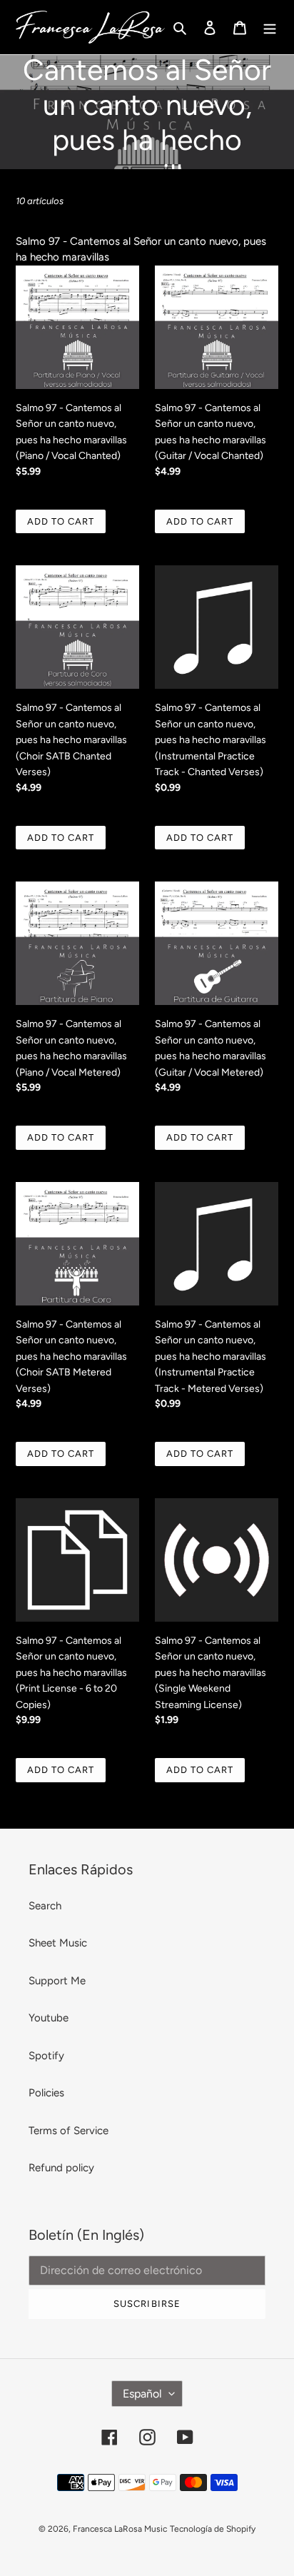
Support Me (57, 1981)
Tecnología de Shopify (213, 2529)
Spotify (46, 2056)
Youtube (49, 2018)
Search (45, 1906)
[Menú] (270, 27)
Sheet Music (58, 1943)
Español (142, 2394)
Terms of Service (69, 2131)
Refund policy (61, 2168)
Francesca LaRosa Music (120, 2529)
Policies (46, 2093)
